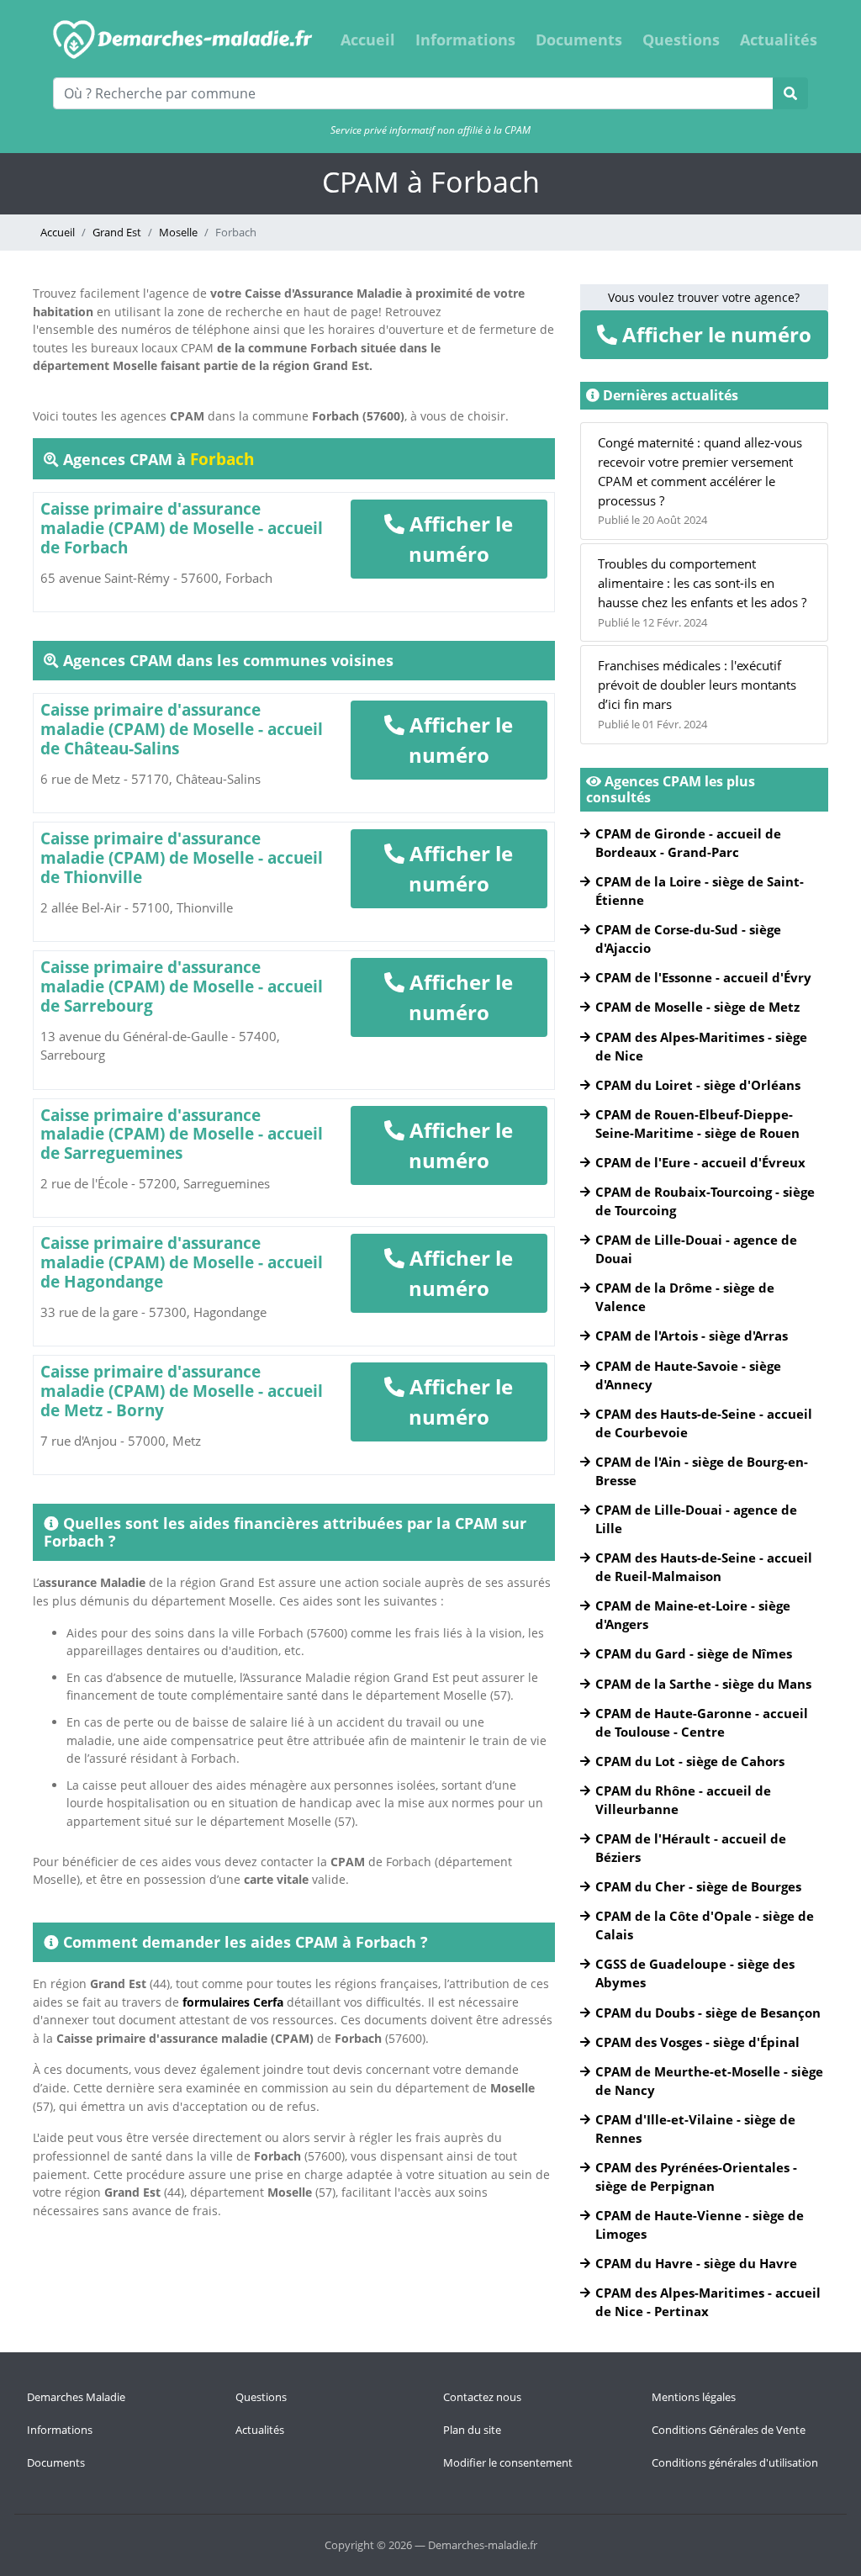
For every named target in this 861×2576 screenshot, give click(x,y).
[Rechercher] (790, 93)
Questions (681, 40)
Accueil (368, 40)
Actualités (779, 40)
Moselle (178, 232)
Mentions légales (694, 2397)
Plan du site (472, 2430)
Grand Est (117, 232)
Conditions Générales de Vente (729, 2430)
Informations (465, 40)
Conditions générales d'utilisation (735, 2462)
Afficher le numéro (459, 539)
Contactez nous (482, 2397)
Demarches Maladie (76, 2397)
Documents (579, 40)
